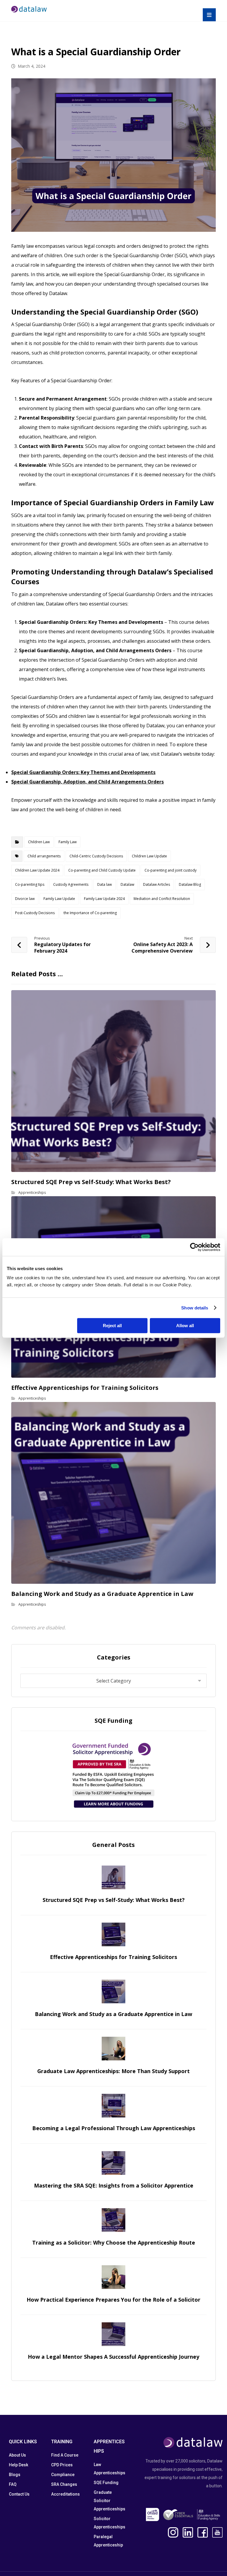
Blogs (15, 2475)
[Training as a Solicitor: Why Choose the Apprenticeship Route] (113, 2220)
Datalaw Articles (157, 884)
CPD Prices (62, 2465)
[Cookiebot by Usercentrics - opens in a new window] (194, 1247)
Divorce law (25, 899)
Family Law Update (59, 899)
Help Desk (18, 2465)
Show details (195, 1308)
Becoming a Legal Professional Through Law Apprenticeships (114, 2128)
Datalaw (127, 884)
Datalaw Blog (190, 884)
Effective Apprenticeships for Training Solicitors (113, 1957)
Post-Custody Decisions (35, 913)
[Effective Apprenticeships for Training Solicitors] (113, 1934)
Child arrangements (44, 856)
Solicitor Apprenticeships (110, 2523)
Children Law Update (149, 856)
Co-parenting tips (30, 884)
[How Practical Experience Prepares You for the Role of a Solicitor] (113, 2277)
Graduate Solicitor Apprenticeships (110, 2501)
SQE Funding (106, 2483)
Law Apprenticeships (110, 2469)
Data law (104, 884)
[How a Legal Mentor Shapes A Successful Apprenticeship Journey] (113, 2334)
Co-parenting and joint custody (171, 870)
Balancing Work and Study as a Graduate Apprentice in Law (113, 2014)
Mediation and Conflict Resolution (162, 899)
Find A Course (65, 2455)
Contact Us (19, 2494)
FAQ (13, 2484)
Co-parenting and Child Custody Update (102, 870)
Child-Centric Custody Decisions (96, 856)
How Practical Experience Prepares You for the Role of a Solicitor (113, 2300)
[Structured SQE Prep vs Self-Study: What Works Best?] (113, 1877)
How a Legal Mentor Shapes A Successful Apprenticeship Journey (113, 2357)
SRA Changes (64, 2484)
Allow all (185, 1326)
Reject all (112, 1326)
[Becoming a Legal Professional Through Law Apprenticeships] (113, 2106)
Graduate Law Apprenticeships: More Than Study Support (113, 2071)
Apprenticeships (32, 1193)
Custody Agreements (71, 884)
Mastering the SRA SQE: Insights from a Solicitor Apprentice (114, 2185)
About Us (17, 2455)
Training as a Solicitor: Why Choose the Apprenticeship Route (114, 2243)
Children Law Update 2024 (37, 870)
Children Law (39, 842)
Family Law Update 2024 (104, 899)
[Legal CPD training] (29, 9)
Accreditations (65, 2494)
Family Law (68, 842)
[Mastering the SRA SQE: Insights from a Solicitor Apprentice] (113, 2163)
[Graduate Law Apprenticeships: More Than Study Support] (113, 2049)
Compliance (63, 2475)
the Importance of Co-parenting (90, 913)
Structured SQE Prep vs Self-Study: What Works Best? (114, 1900)
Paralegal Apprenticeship (108, 2541)
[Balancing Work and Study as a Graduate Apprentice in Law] (113, 1991)
